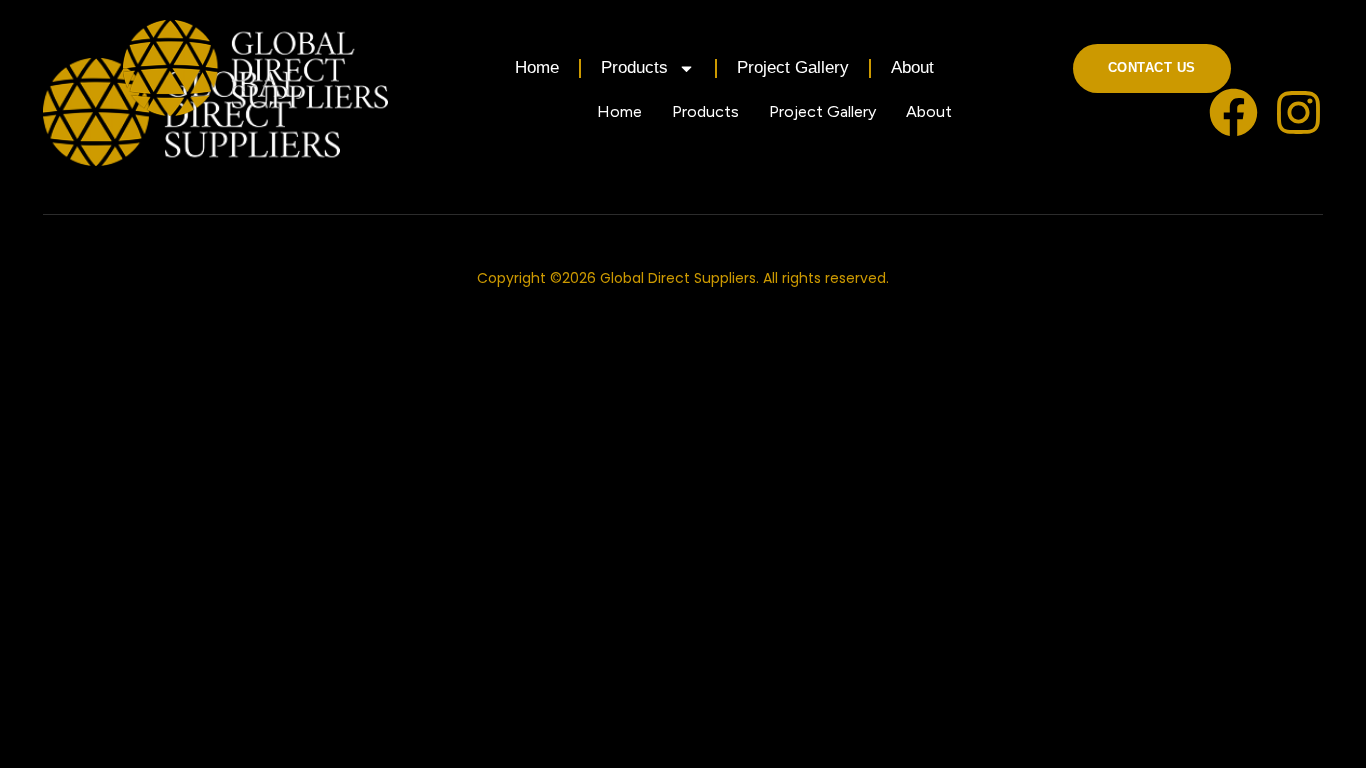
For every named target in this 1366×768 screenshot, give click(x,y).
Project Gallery (793, 67)
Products (634, 67)
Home (537, 67)
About (912, 67)
